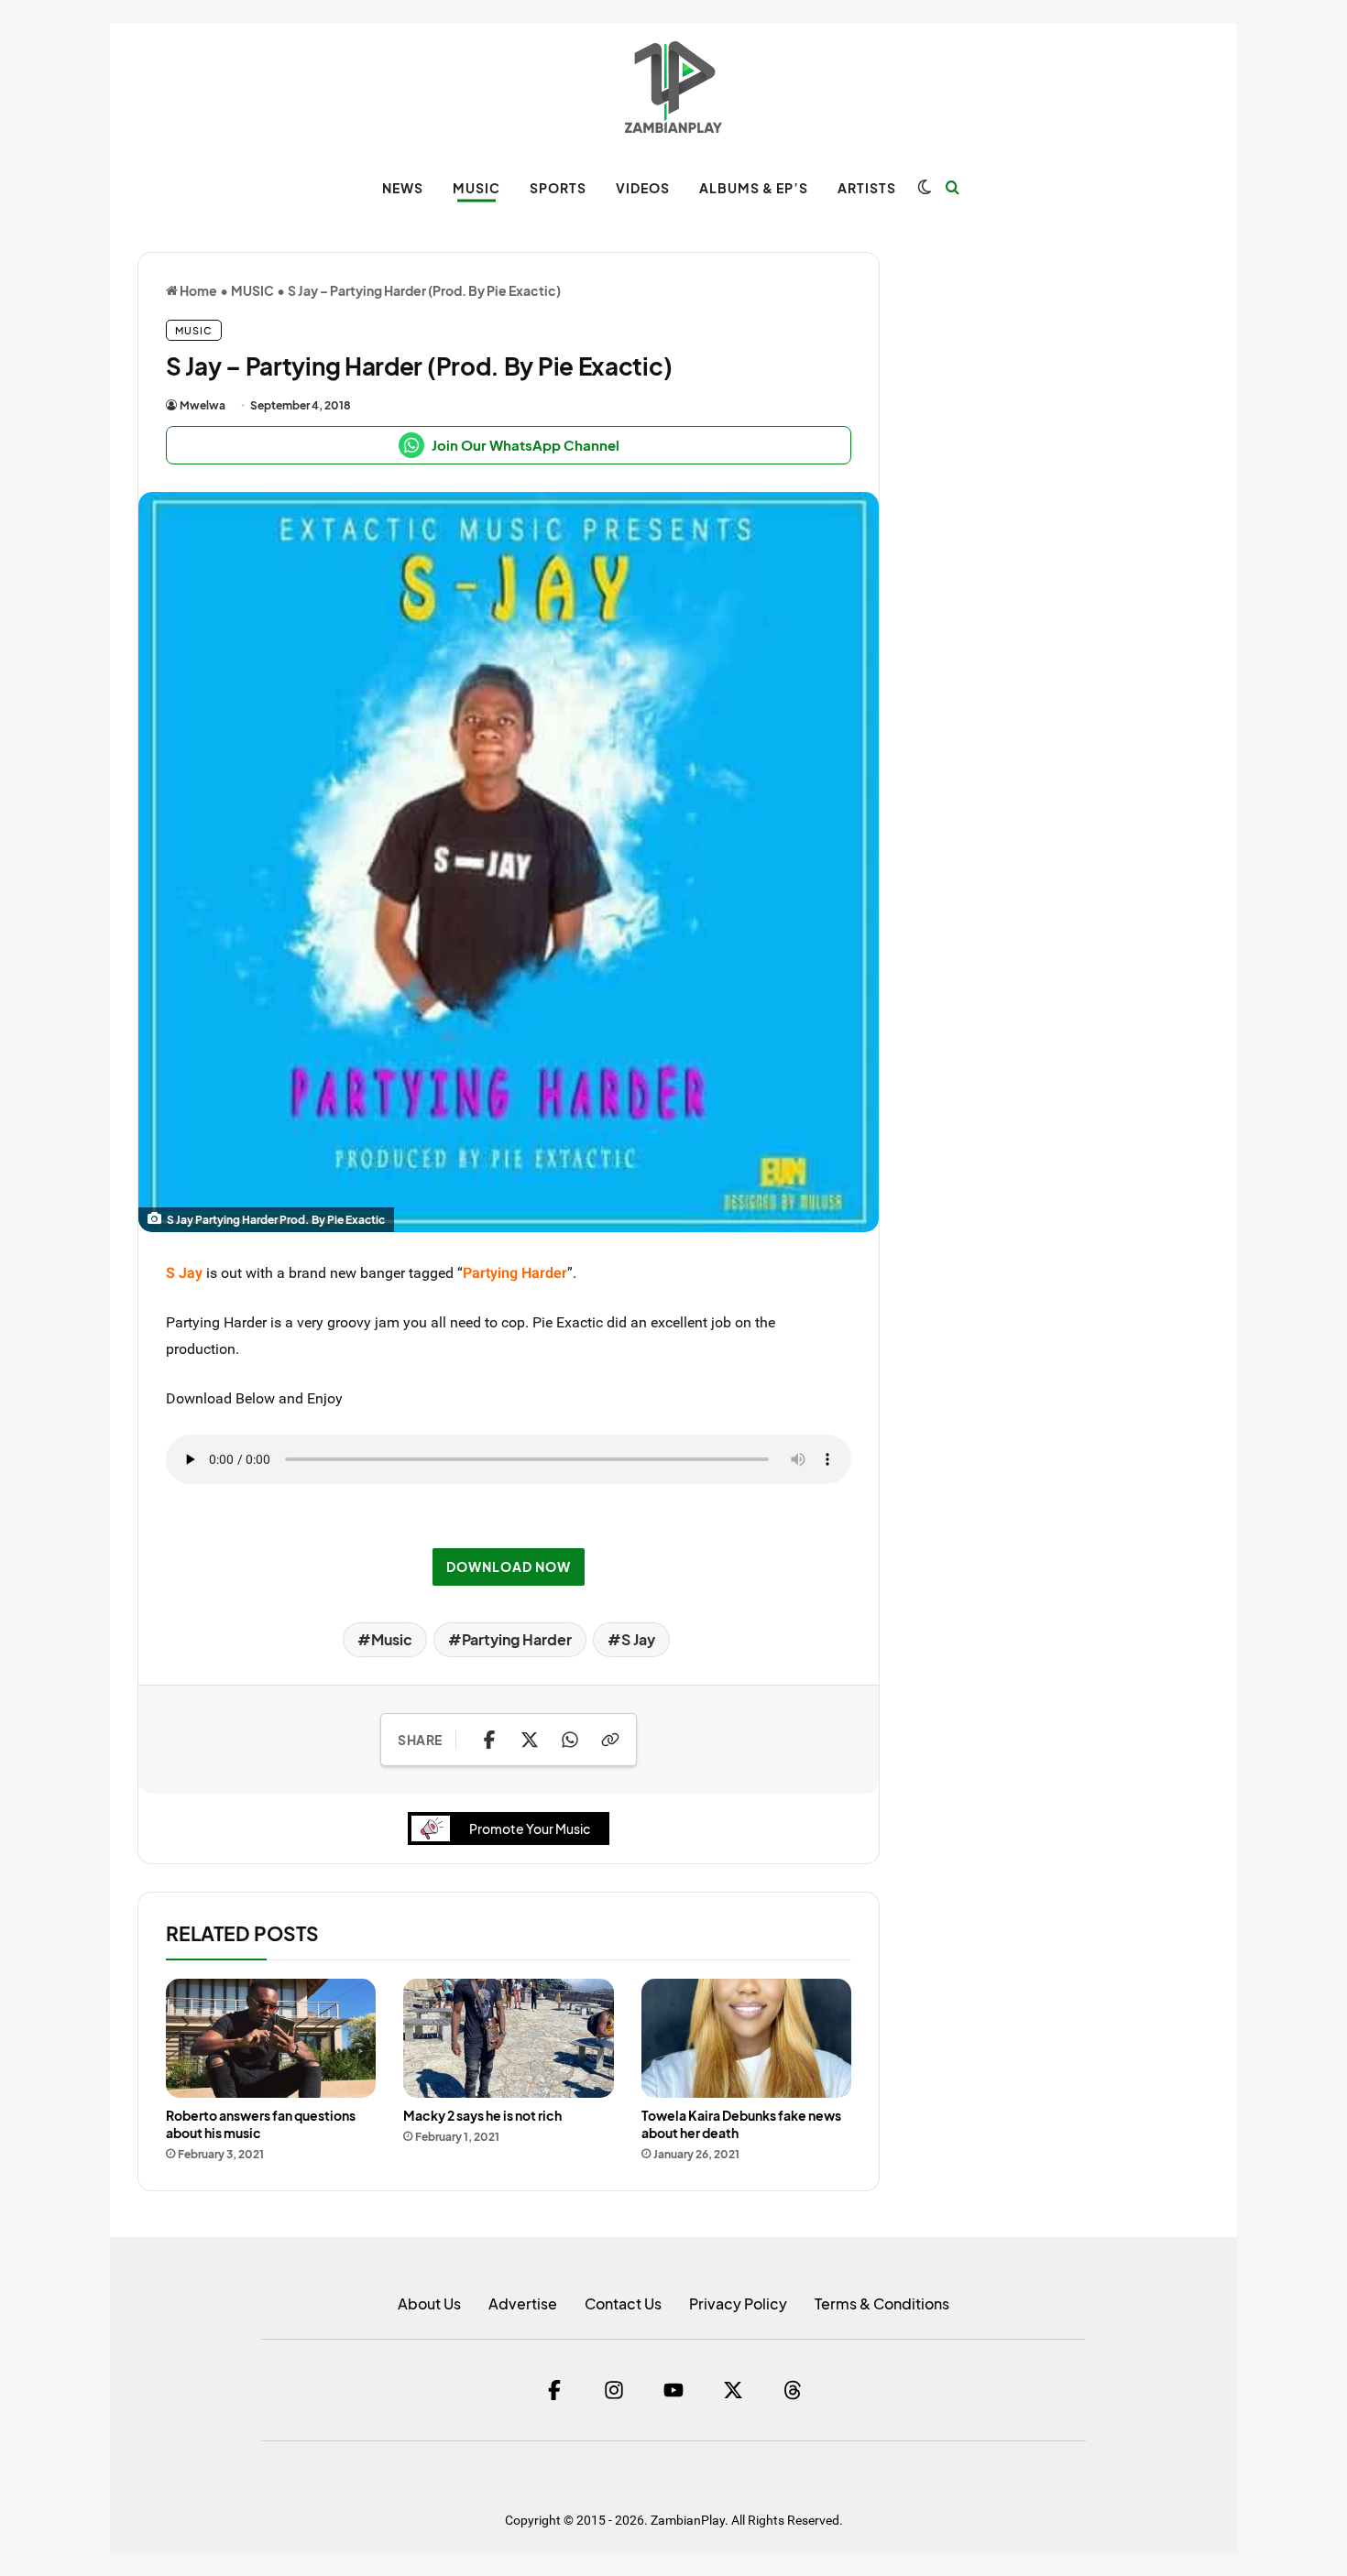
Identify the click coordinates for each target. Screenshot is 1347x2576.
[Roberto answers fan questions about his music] (271, 2038)
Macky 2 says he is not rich (482, 2115)
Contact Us (623, 2303)
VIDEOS (643, 188)
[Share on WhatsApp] (570, 1740)
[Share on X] (530, 1740)
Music (392, 1639)
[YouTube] (673, 2390)
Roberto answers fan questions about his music (261, 2124)
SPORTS (558, 188)
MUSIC (476, 188)
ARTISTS (867, 188)
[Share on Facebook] (489, 1740)
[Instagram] (614, 2390)
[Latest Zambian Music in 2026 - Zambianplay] (673, 87)
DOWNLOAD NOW (509, 1566)
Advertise (523, 2303)
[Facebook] (554, 2390)
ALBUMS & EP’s (754, 188)
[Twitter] (733, 2390)
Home (197, 290)
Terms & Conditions (882, 2303)
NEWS (403, 188)
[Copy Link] (610, 1740)
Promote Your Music (530, 1828)
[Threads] (793, 2390)
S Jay (638, 1639)
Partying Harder (517, 1639)
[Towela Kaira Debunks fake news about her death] (746, 2038)
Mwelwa (203, 405)
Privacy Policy (738, 2303)
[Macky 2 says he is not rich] (508, 2038)
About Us (429, 2303)
